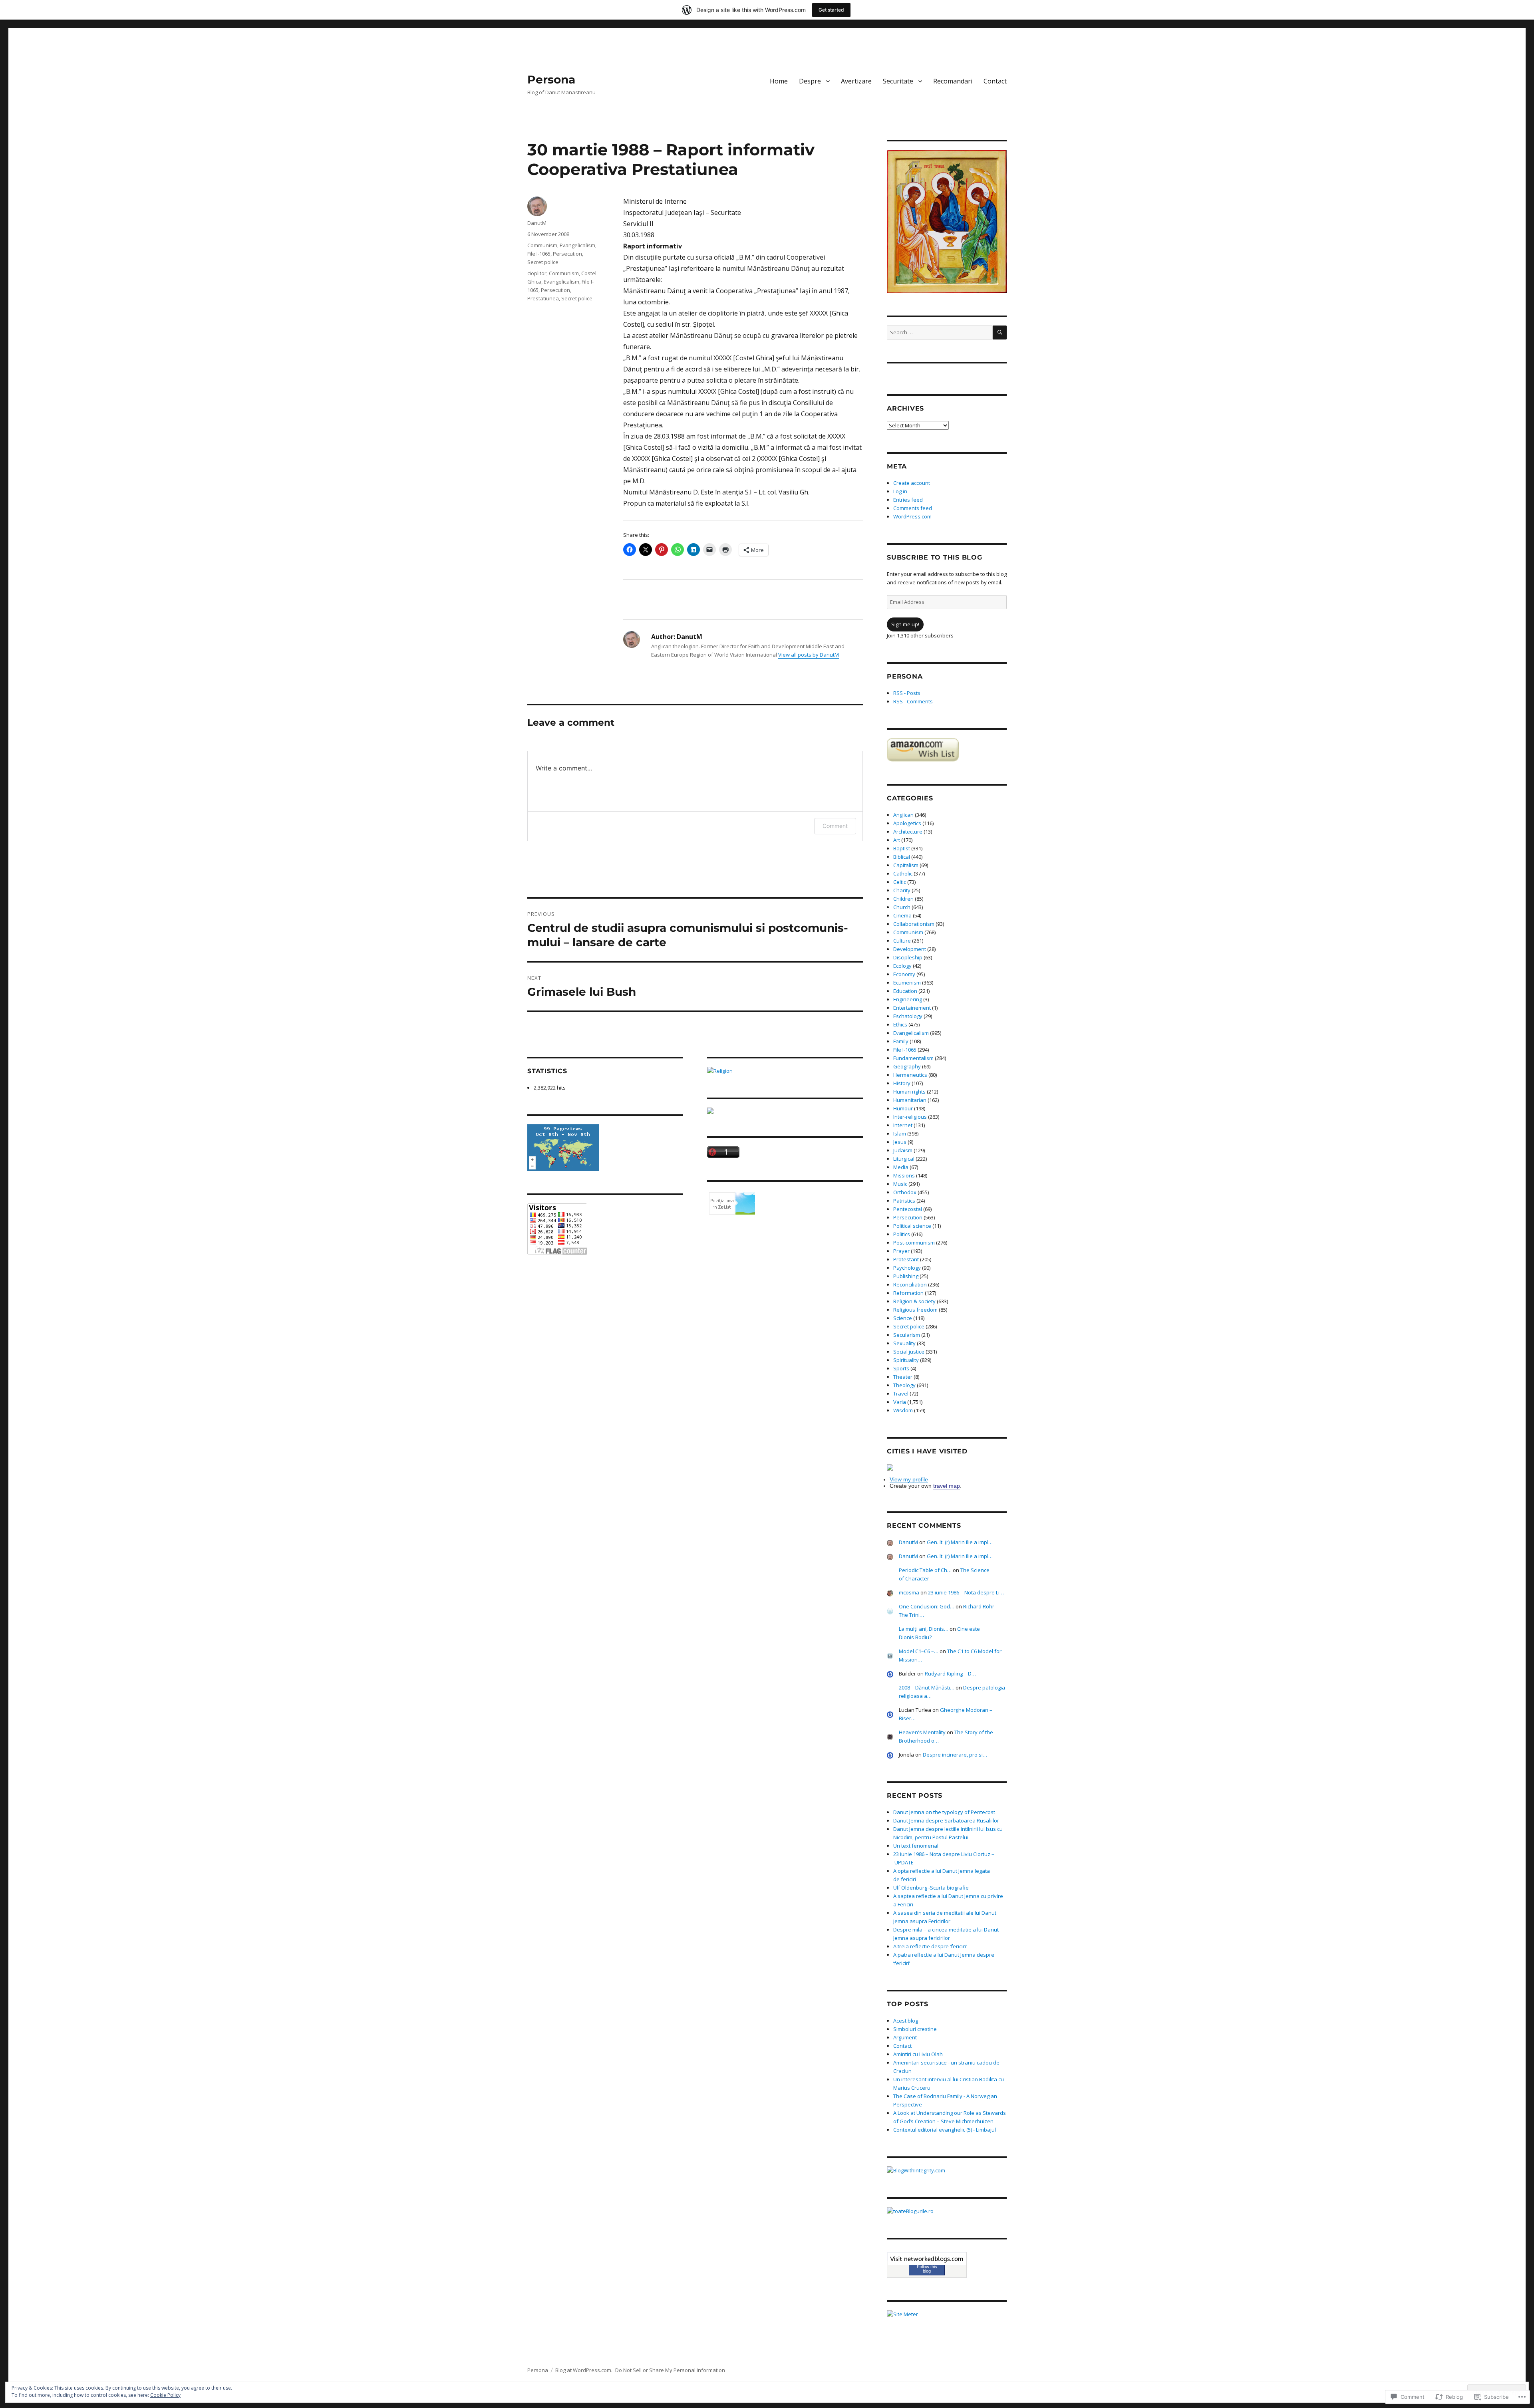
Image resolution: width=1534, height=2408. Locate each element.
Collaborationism (914, 924)
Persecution (567, 254)
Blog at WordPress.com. (584, 2370)
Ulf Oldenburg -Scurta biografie (931, 1888)
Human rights (909, 1092)
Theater (903, 1377)
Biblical (902, 857)
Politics (902, 1234)
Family (901, 1041)
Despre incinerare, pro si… (955, 1755)
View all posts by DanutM (809, 655)
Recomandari (953, 81)
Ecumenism (907, 983)
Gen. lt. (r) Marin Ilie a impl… (960, 1542)
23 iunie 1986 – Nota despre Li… (966, 1592)
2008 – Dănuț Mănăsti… (927, 1687)
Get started (831, 10)
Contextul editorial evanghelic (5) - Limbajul (945, 2130)
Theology (904, 1385)
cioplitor (537, 273)
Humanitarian (910, 1100)
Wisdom (903, 1410)
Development (910, 949)
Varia (900, 1402)
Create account (912, 483)
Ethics (900, 1024)
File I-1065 (539, 254)
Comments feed (913, 508)
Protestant (906, 1259)
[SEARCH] (1000, 333)
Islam (900, 1134)
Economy (904, 974)
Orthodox (905, 1192)
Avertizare (856, 81)
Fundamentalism (913, 1058)
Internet (903, 1125)
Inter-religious (910, 1117)
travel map (947, 1486)
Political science (912, 1226)
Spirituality (906, 1360)
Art (897, 840)
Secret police (543, 262)
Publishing (906, 1276)
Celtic (900, 882)
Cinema (902, 915)
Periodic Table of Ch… (925, 1570)
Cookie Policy (165, 2395)
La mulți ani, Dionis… (924, 1629)
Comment (835, 826)
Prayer (901, 1251)
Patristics (904, 1201)
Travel (901, 1394)
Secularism (907, 1335)
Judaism (903, 1150)
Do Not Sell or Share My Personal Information (670, 2370)
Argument (905, 2037)
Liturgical (904, 1159)
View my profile (909, 1479)
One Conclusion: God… (927, 1606)
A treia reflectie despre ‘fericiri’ (930, 1946)
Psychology (907, 1268)
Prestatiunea (543, 298)
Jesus (900, 1142)
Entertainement (912, 1008)
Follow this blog (927, 2269)
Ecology (902, 966)
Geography (907, 1066)
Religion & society (914, 1301)
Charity (902, 890)
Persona (551, 79)
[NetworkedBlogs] (927, 2259)
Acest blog (906, 2021)
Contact (995, 81)
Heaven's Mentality (922, 1732)
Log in (900, 491)
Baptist (902, 848)
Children (903, 899)
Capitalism (906, 865)
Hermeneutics (910, 1075)
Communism (542, 245)
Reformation (908, 1293)
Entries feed (908, 500)
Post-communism (914, 1243)
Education (905, 991)
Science (903, 1318)
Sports (901, 1368)
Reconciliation (910, 1284)
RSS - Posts (907, 693)
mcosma (909, 1592)
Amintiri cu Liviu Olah (918, 2054)
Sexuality (904, 1343)
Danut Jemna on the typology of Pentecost (944, 1812)
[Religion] (785, 1071)
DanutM (537, 223)
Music (900, 1184)
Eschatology (908, 1016)
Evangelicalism (577, 245)
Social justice (909, 1352)
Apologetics (907, 823)
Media (901, 1167)
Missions (904, 1175)
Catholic (903, 873)
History (902, 1083)
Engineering (908, 999)
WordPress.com (912, 516)
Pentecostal (908, 1209)
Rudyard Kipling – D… (950, 1673)
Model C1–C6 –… (919, 1651)
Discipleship (908, 957)
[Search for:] (940, 332)
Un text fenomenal (916, 1846)
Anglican (903, 815)
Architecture (908, 832)
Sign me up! (905, 624)
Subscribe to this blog (935, 557)
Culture (902, 941)
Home (779, 81)
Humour (903, 1108)
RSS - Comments (913, 701)
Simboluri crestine (915, 2029)
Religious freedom (915, 1310)
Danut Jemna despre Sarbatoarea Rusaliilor (946, 1820)
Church (902, 907)
